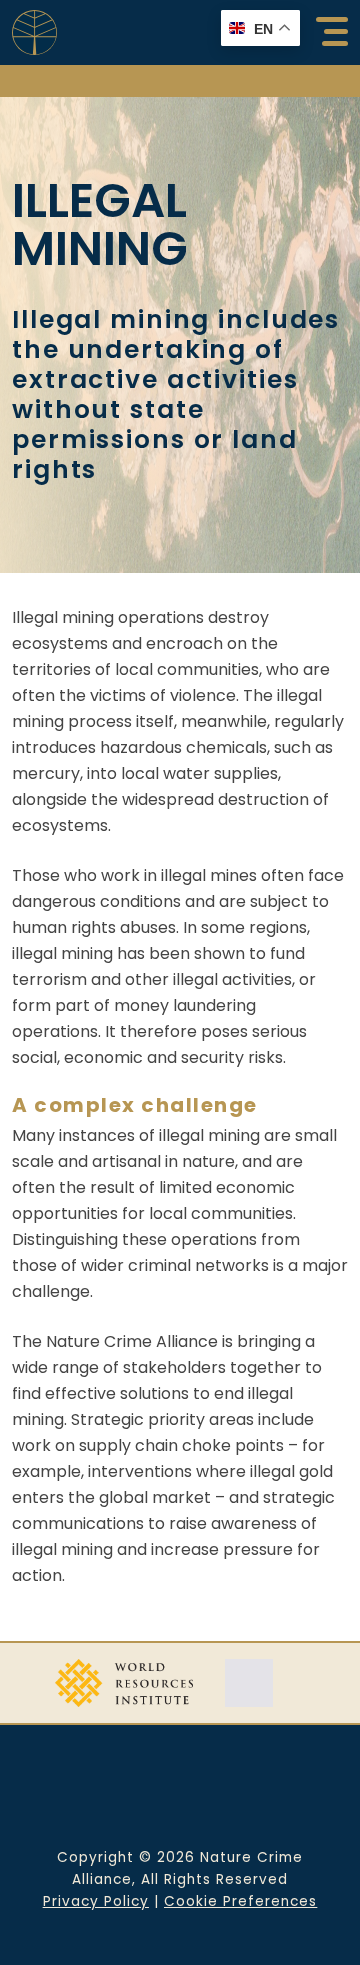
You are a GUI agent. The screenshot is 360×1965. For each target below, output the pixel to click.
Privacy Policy (96, 1901)
